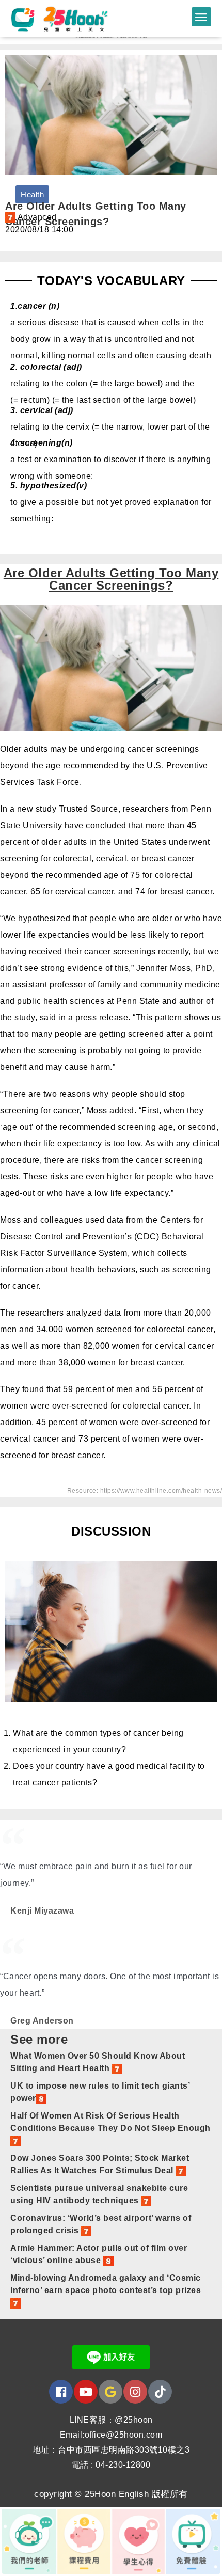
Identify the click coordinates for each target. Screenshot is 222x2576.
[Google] (110, 2392)
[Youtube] (86, 2392)
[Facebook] (61, 2392)
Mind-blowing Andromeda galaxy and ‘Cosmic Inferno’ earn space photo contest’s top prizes (106, 2284)
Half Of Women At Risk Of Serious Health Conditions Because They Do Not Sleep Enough (110, 2122)
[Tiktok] (160, 2392)
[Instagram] (135, 2392)
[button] (201, 17)
